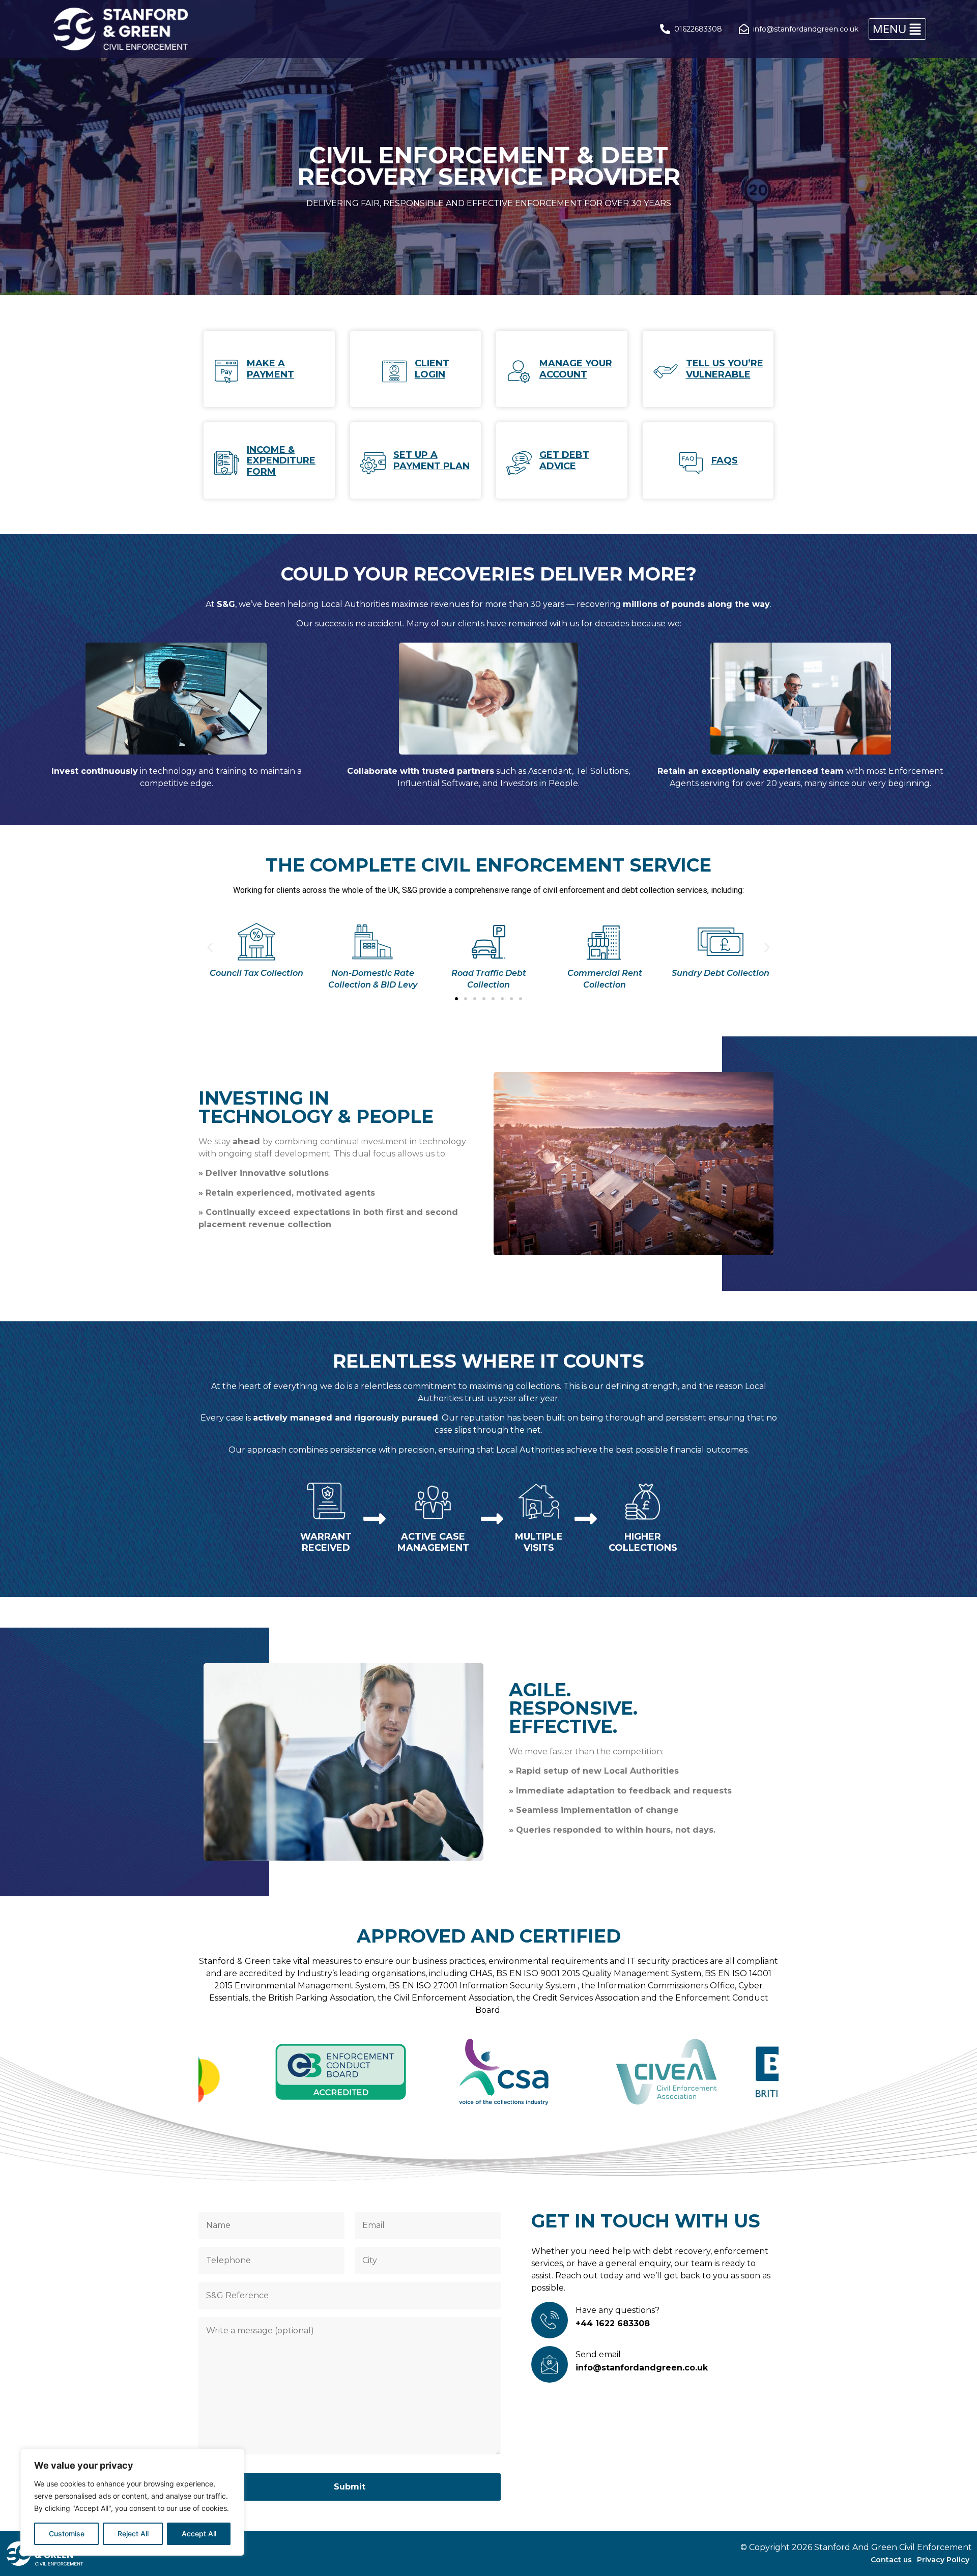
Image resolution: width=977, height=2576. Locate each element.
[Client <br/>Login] (394, 371)
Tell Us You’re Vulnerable (725, 369)
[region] (132, 2502)
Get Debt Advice (564, 460)
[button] (897, 29)
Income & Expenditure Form (281, 461)
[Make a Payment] (226, 371)
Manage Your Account (576, 369)
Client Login (432, 369)
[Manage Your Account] (519, 371)
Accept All (199, 2534)
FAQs (725, 460)
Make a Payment (270, 369)
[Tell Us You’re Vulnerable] (666, 371)
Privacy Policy (943, 2560)
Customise (67, 2534)
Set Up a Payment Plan (432, 460)
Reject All (133, 2534)
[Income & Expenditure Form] (226, 463)
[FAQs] (691, 463)
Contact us (891, 2560)
